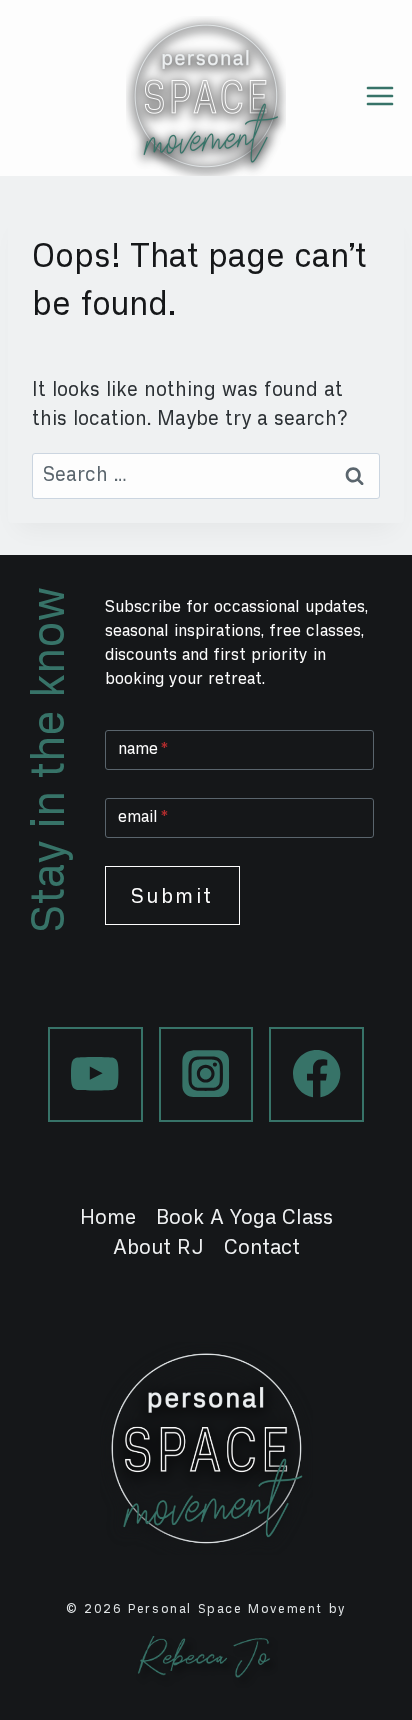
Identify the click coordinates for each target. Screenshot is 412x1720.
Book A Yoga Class (244, 1217)
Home (108, 1217)
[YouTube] (95, 1074)
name (143, 748)
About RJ (158, 1247)
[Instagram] (206, 1074)
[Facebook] (316, 1074)
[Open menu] (388, 96)
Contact (262, 1247)
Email (143, 816)
